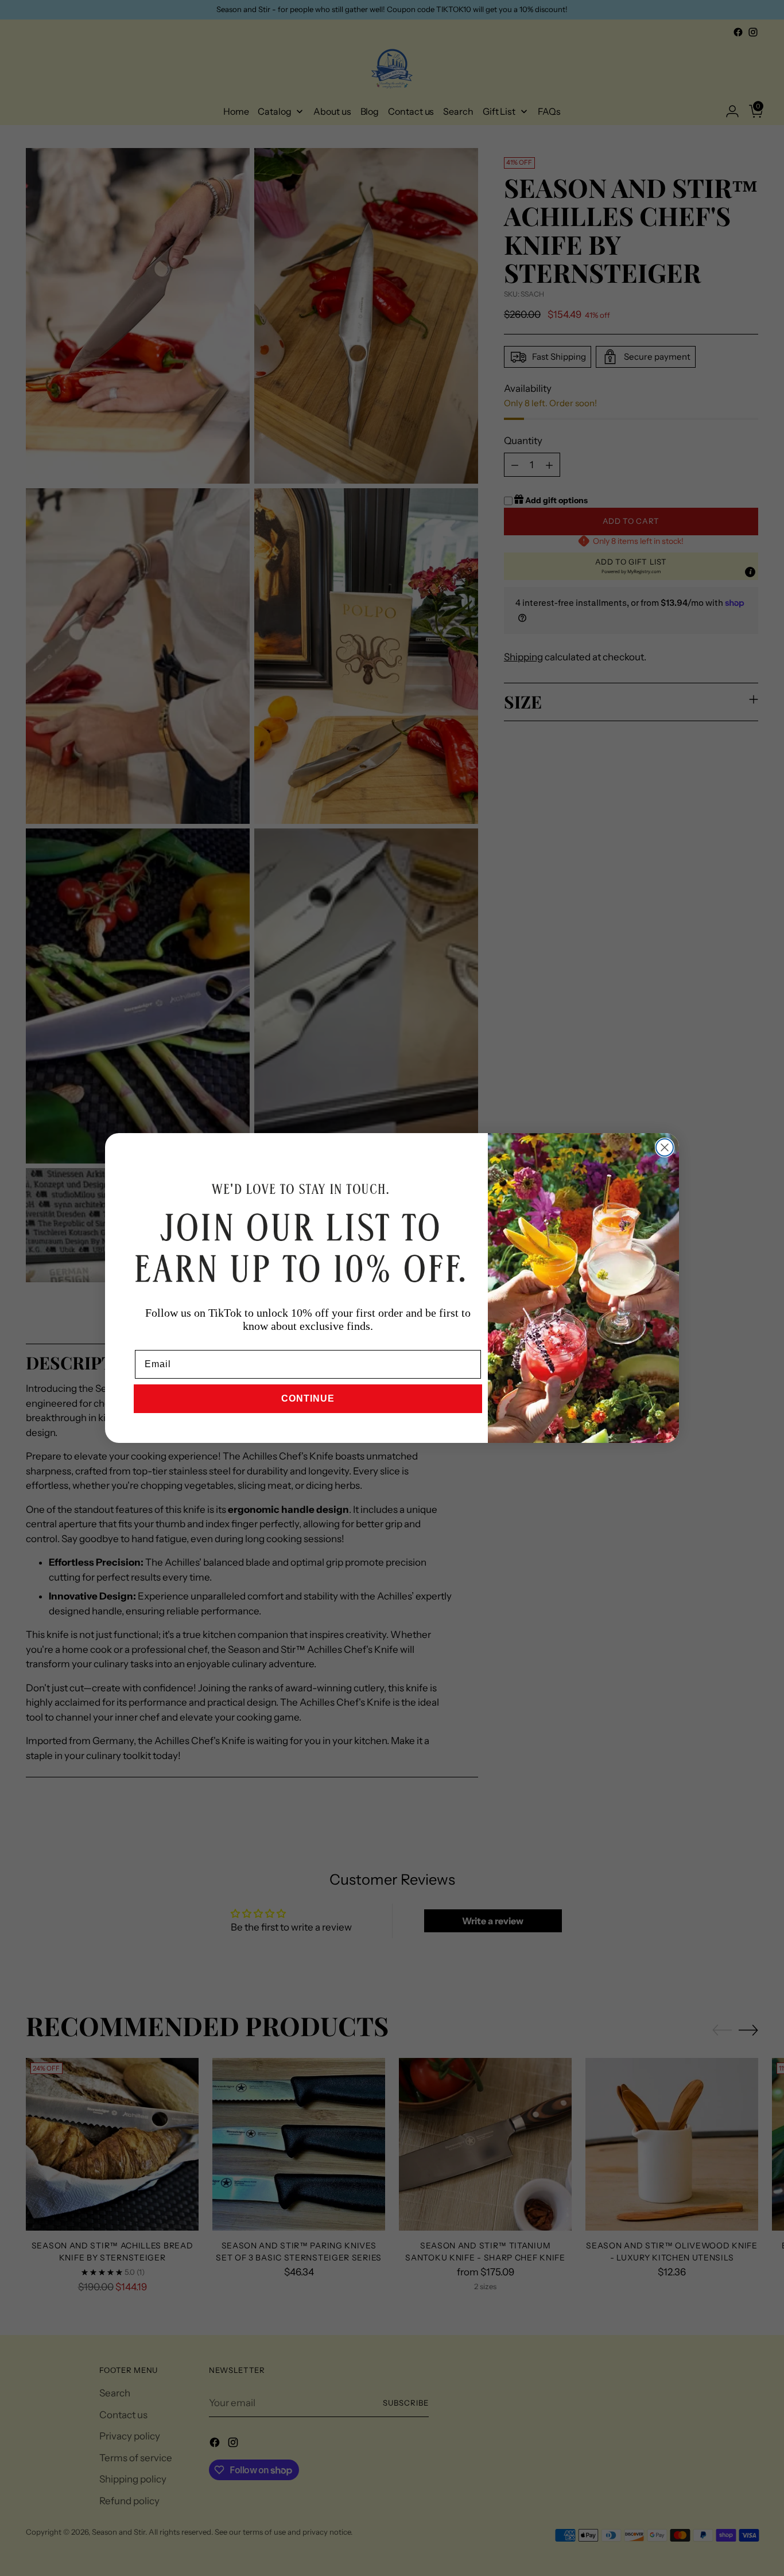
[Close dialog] (665, 1147)
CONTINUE (308, 1398)
